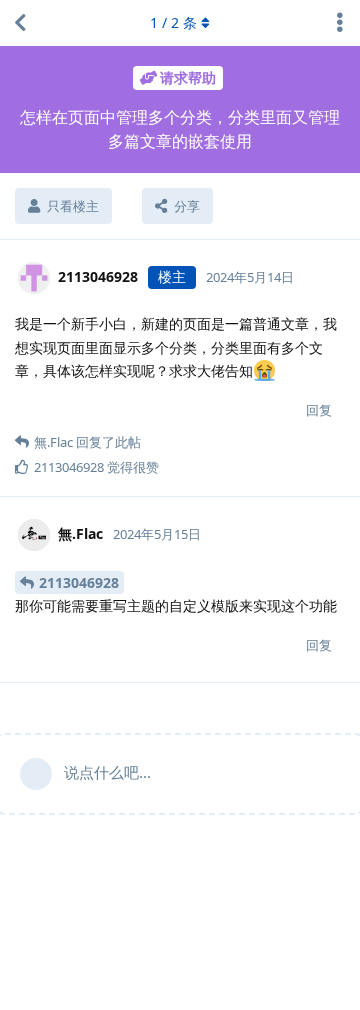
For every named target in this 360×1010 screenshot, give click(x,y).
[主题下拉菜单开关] (340, 23)
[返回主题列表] (20, 23)
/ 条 (173, 22)
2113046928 (79, 582)
